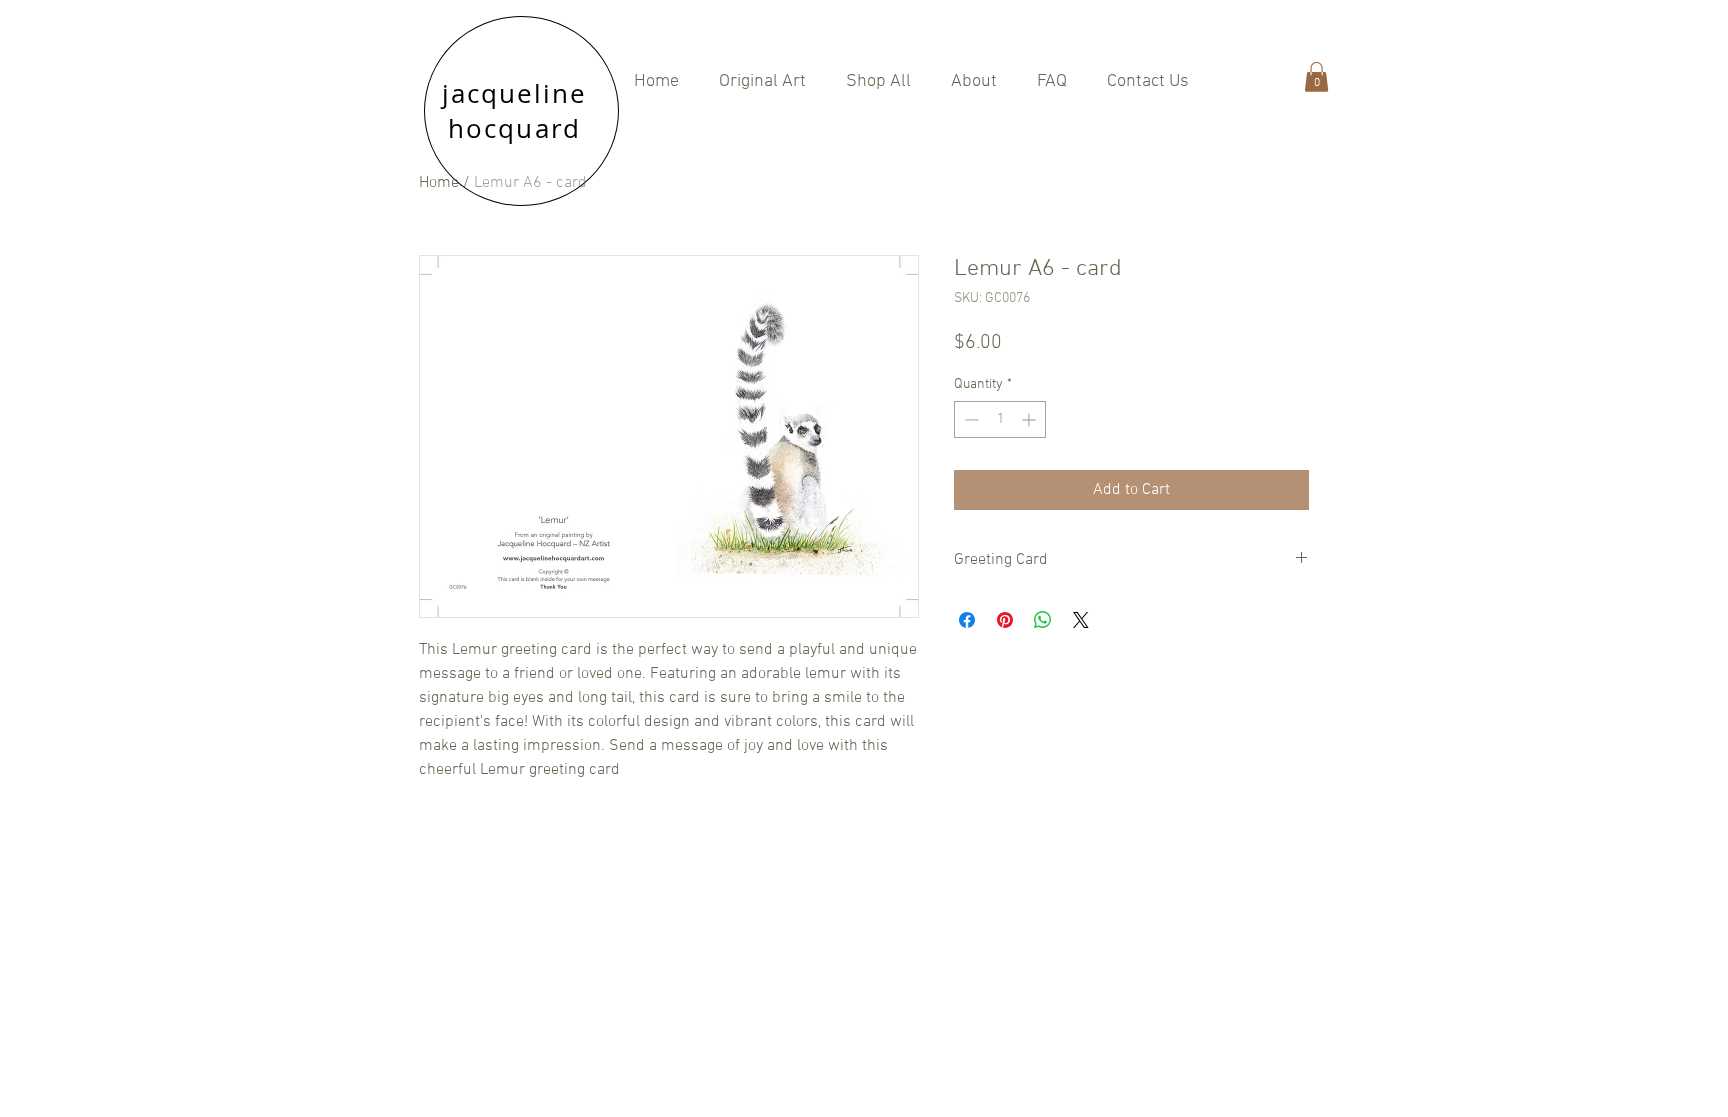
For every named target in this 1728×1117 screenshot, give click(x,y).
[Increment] (1030, 419)
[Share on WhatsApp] (1043, 620)
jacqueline (515, 93)
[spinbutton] (1000, 419)
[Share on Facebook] (967, 620)
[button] (878, 82)
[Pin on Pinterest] (1005, 620)
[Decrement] (969, 419)
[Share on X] (1081, 620)
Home (439, 183)
